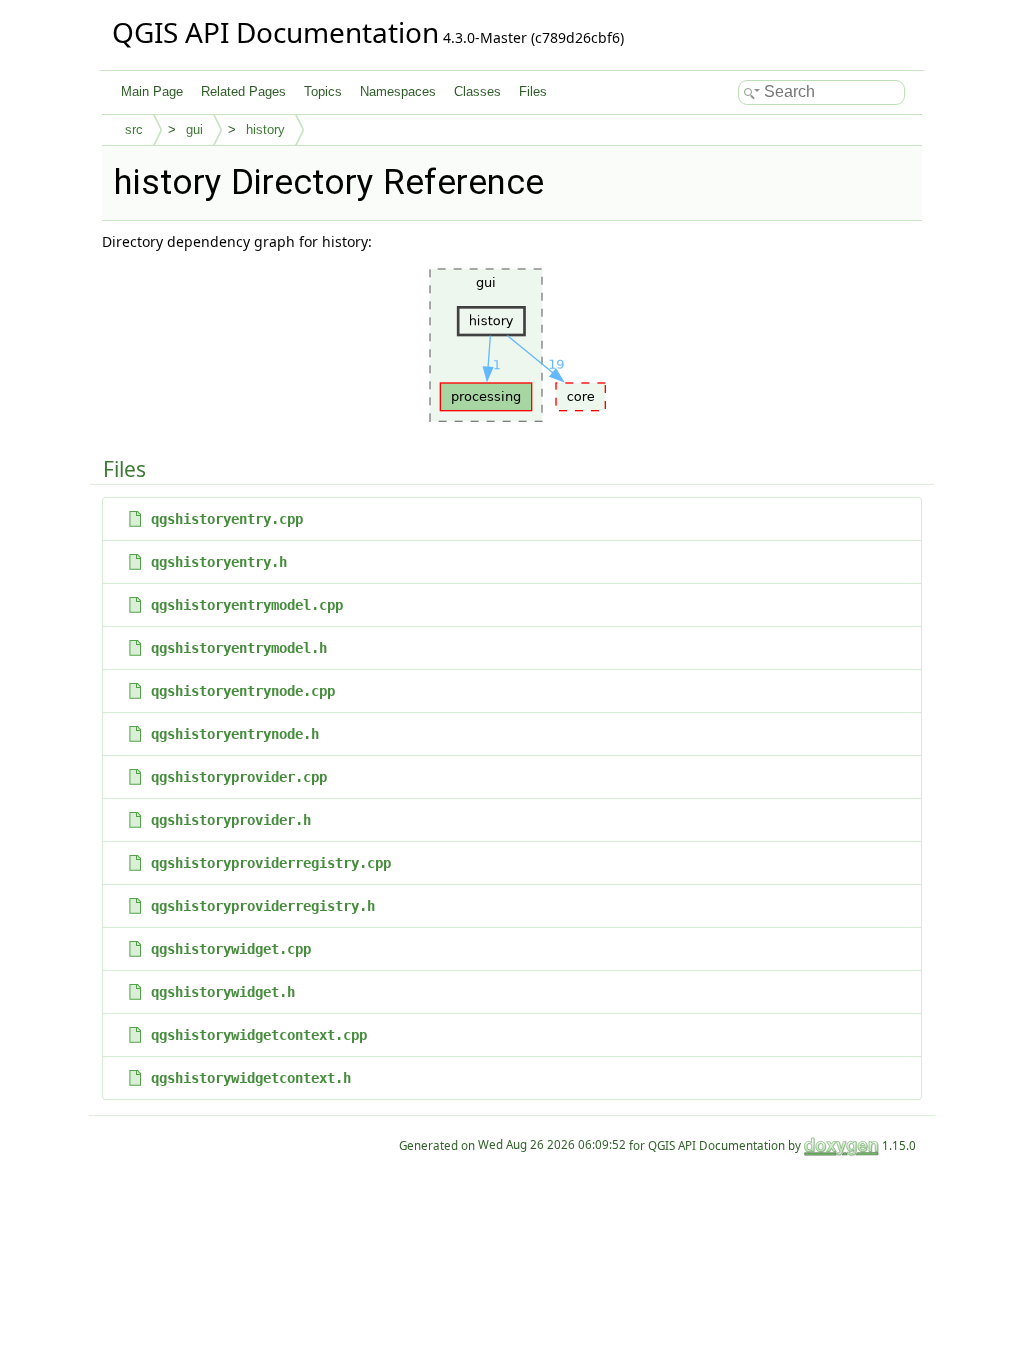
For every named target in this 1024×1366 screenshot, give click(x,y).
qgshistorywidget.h (223, 992)
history (265, 129)
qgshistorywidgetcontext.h (251, 1078)
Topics (323, 91)
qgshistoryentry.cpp (227, 519)
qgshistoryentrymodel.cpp (247, 605)
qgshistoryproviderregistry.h (263, 906)
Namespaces (398, 91)
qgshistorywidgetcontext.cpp (259, 1035)
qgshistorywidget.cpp (231, 949)
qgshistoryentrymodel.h (239, 648)
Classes (477, 91)
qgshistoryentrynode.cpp (243, 691)
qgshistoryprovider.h (231, 820)
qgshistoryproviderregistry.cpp (271, 863)
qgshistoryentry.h (219, 562)
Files (533, 91)
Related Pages (243, 91)
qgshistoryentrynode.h (235, 734)
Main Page (152, 91)
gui (194, 129)
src (134, 129)
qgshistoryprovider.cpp (239, 777)
